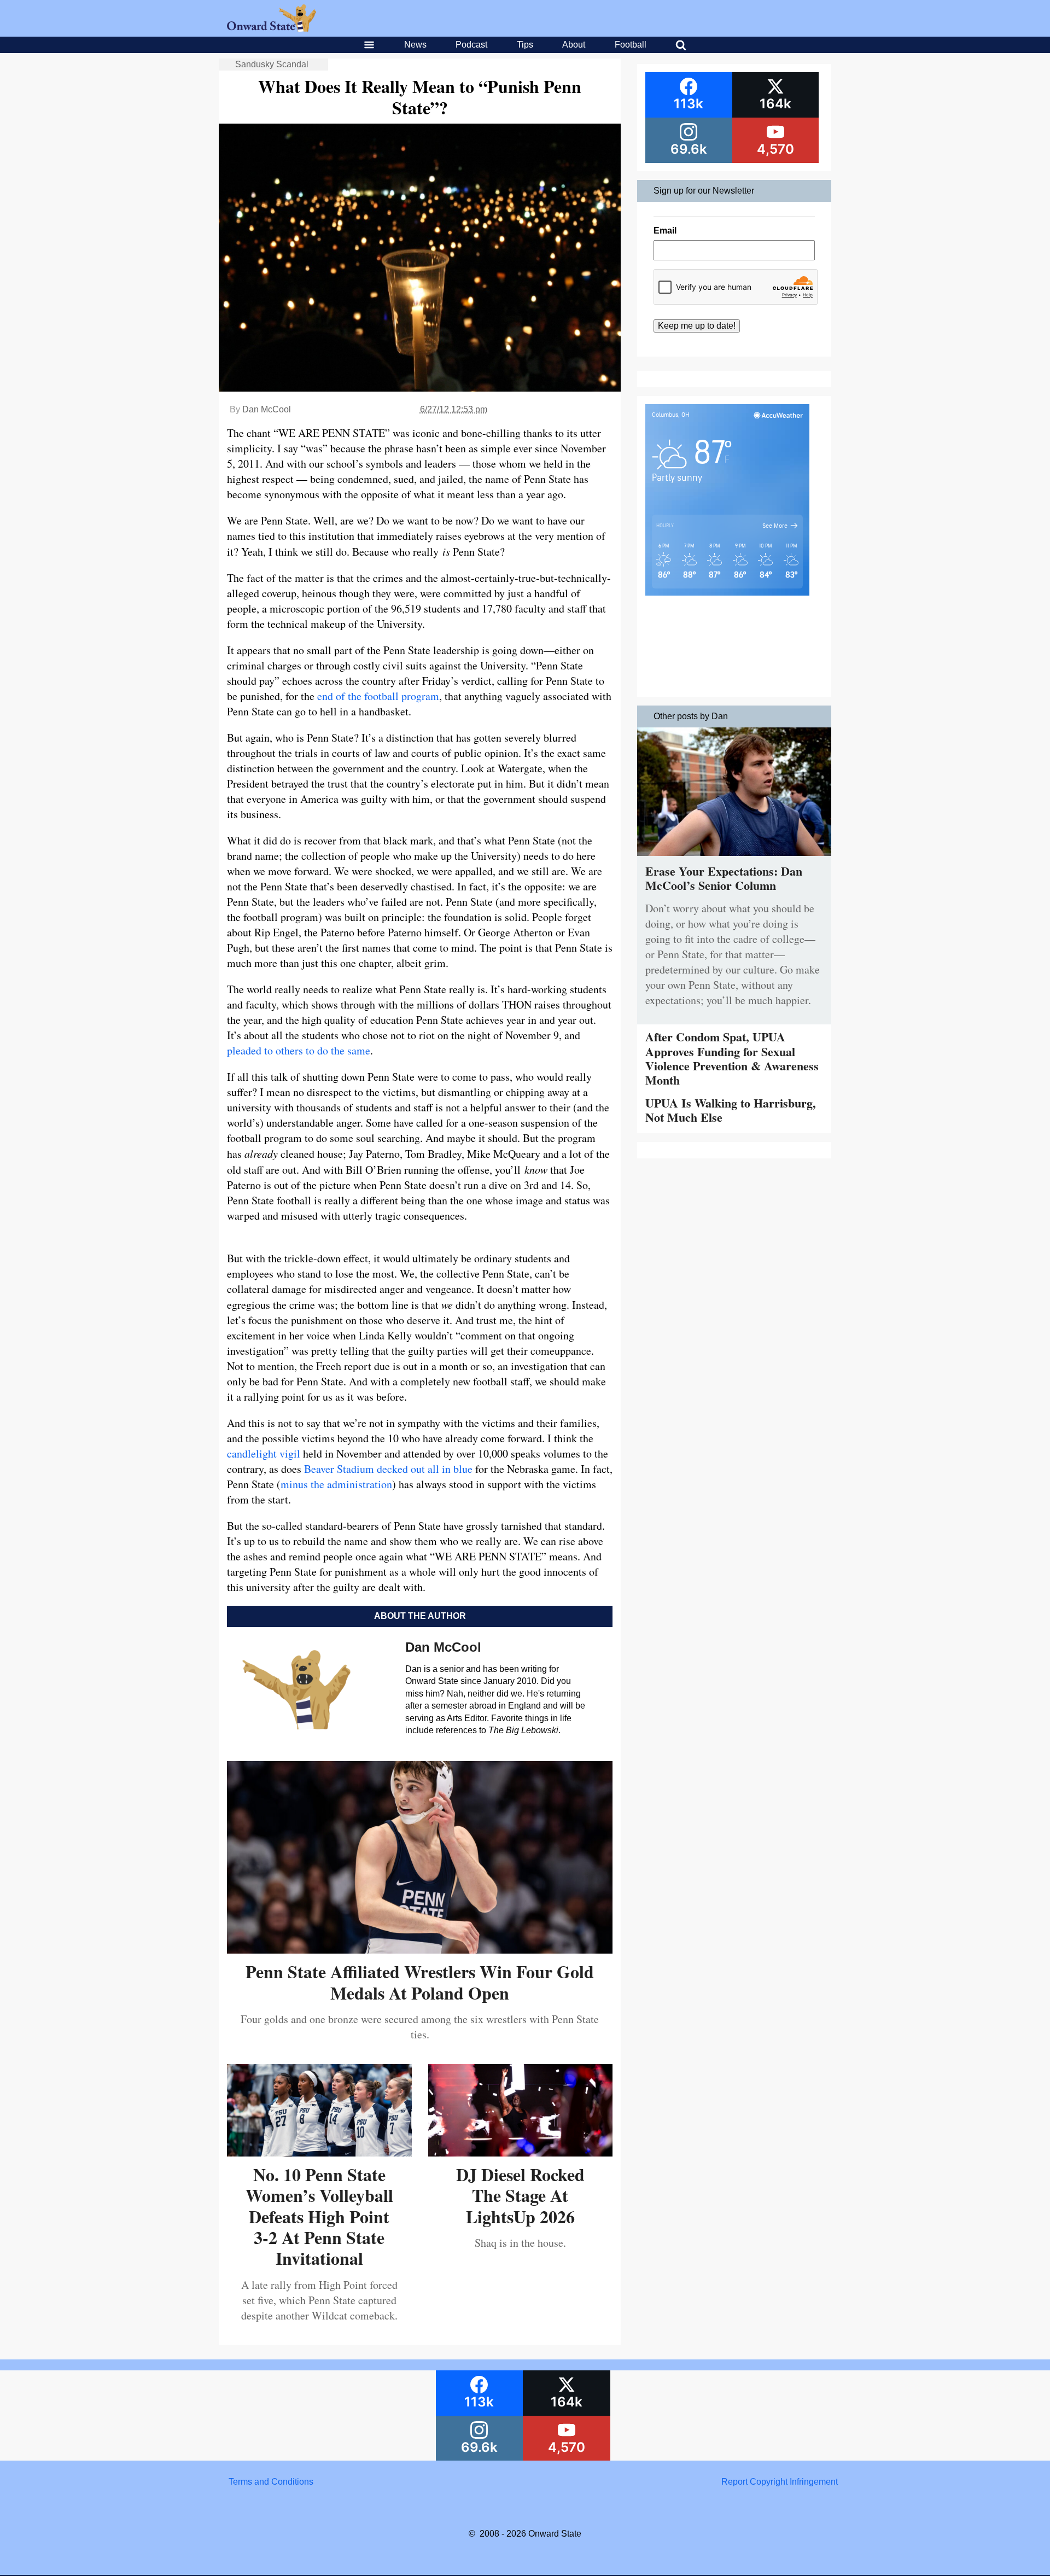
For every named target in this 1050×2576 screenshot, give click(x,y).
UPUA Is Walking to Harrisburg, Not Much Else (731, 1110)
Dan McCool (267, 409)
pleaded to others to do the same (299, 1050)
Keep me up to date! (697, 326)
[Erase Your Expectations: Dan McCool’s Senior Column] (734, 858)
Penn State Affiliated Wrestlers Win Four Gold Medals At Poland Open (420, 1982)
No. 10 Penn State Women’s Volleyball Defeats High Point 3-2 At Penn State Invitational (319, 2216)
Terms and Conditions (271, 2482)
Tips (525, 45)
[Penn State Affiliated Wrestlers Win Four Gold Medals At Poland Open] (420, 1950)
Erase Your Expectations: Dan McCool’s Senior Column (724, 878)
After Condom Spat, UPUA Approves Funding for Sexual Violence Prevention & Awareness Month (732, 1058)
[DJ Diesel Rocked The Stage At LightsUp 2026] (521, 2152)
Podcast (471, 45)
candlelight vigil (264, 1453)
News (415, 45)
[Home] (272, 29)
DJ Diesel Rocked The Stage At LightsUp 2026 (520, 2195)
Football (631, 45)
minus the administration (336, 1484)
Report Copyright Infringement (780, 2482)
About (574, 45)
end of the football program (378, 696)
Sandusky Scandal (272, 64)
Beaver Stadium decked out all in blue (388, 1469)
